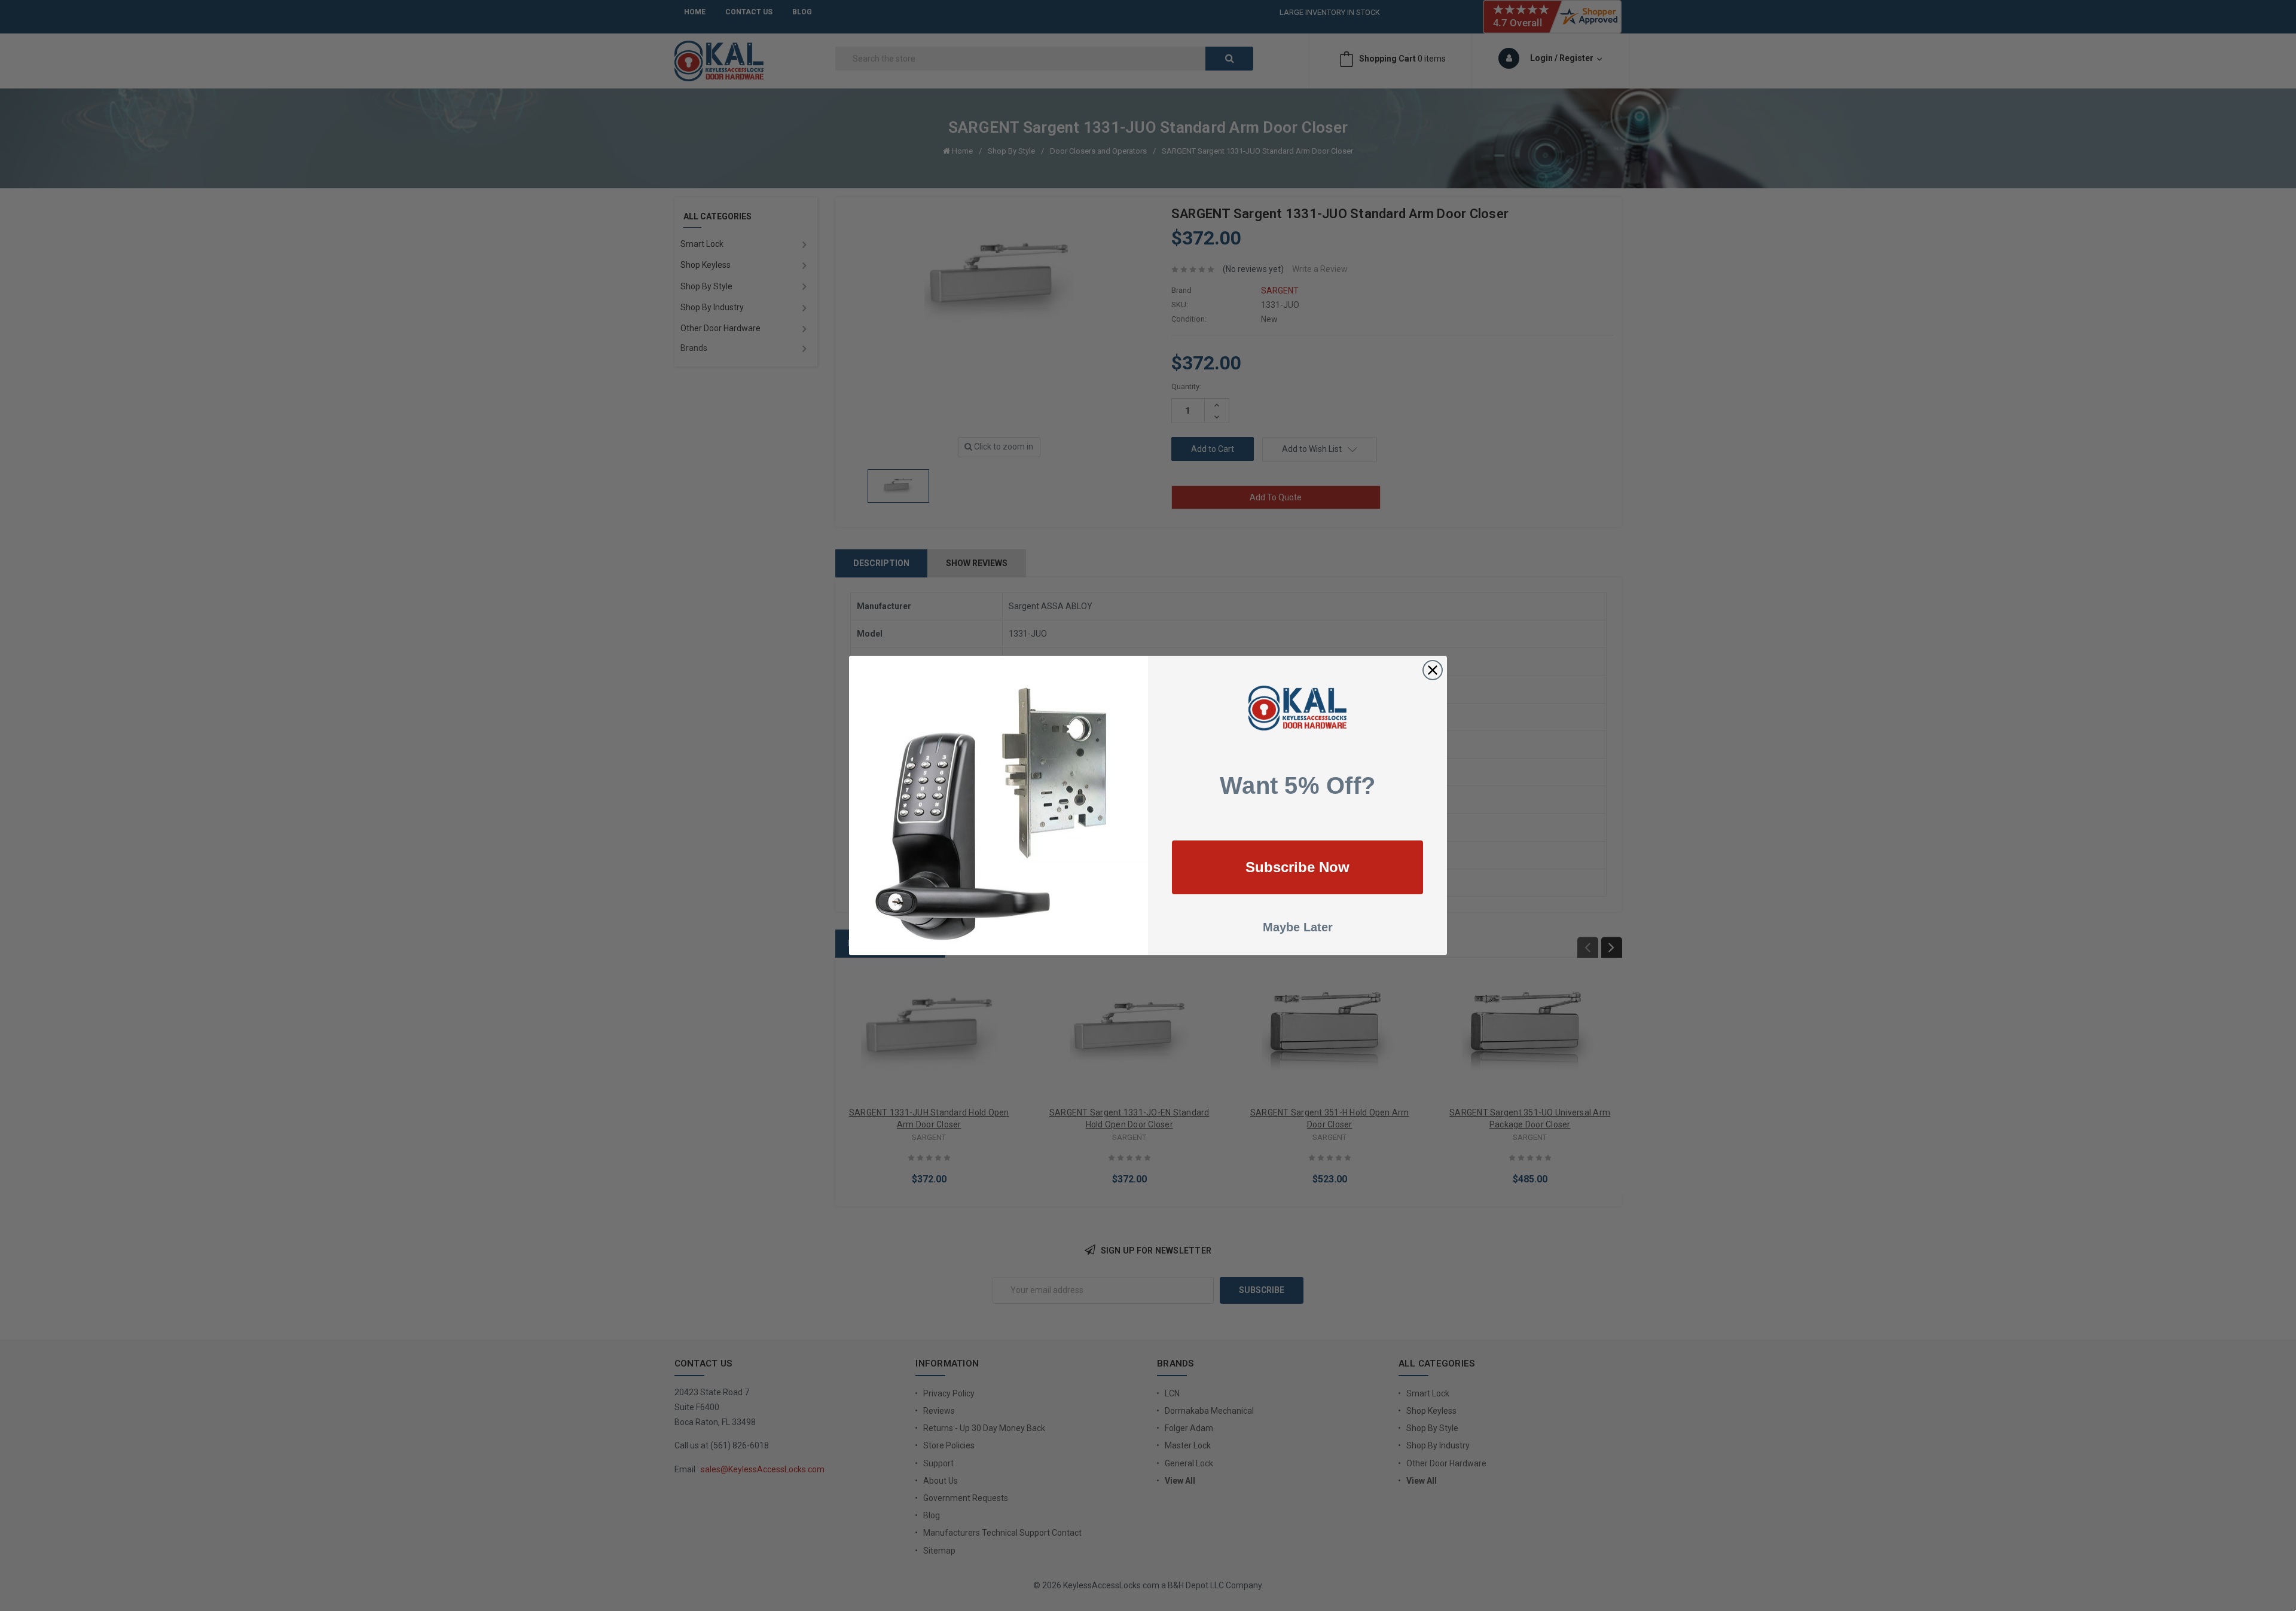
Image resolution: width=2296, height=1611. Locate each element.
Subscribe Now (1297, 867)
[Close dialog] (1433, 670)
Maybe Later (1298, 927)
